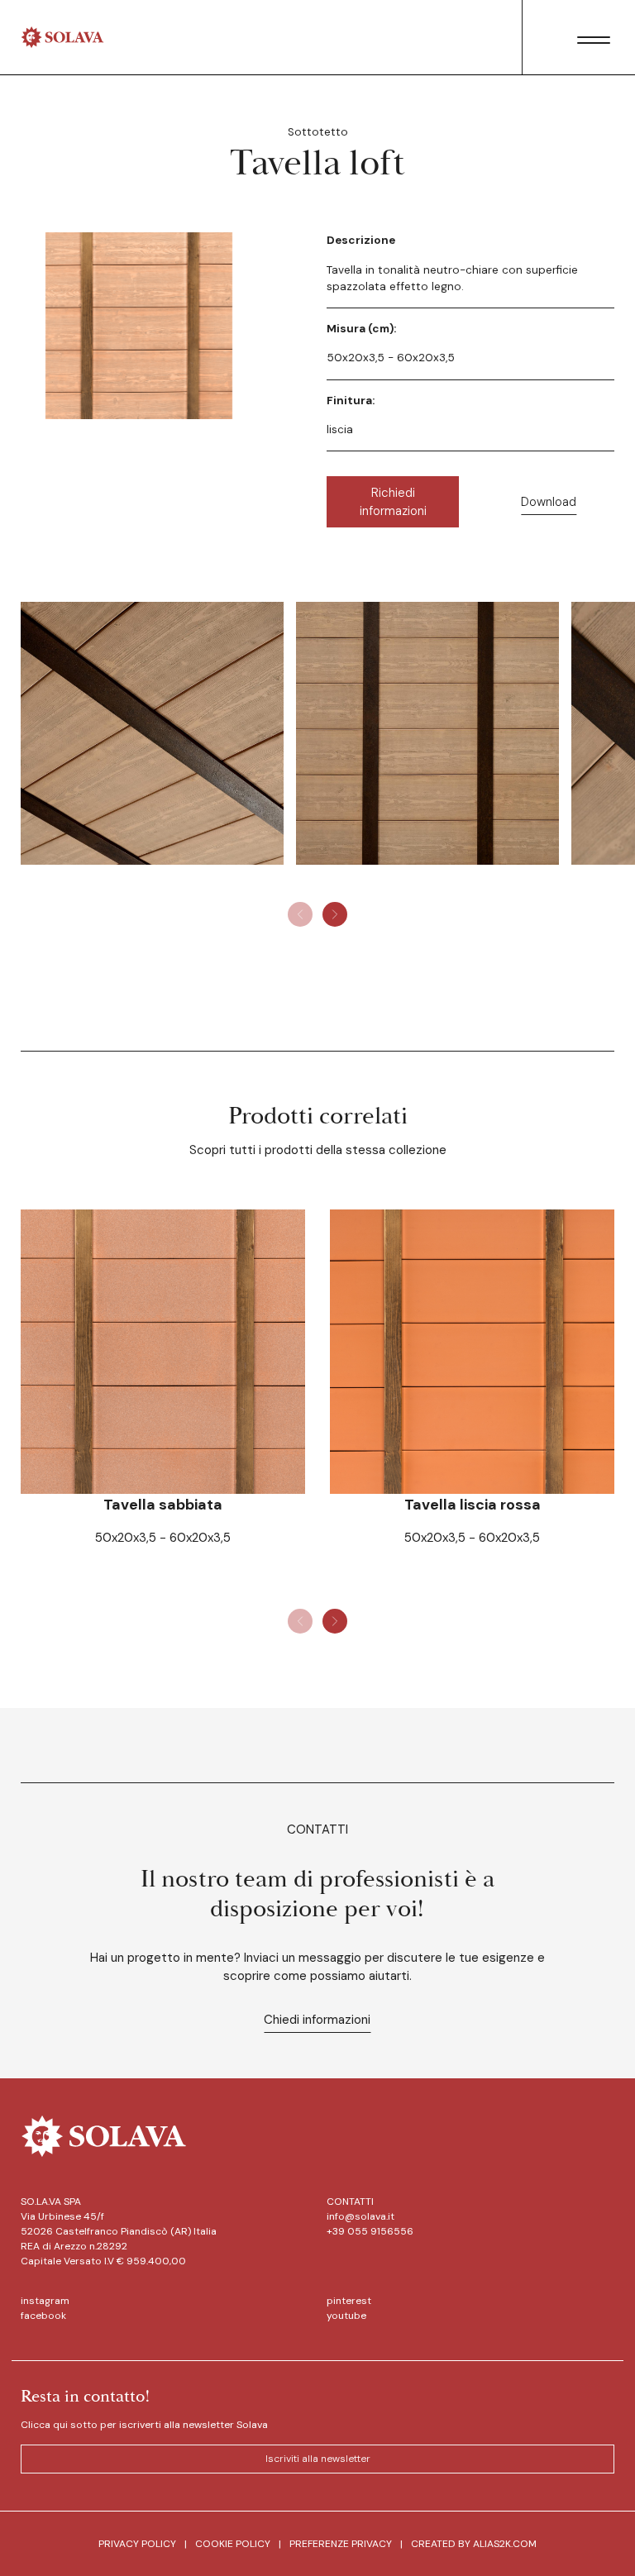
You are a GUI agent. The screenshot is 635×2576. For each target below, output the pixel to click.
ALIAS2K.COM (505, 2544)
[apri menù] (594, 40)
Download (549, 502)
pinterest (349, 2301)
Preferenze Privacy (341, 2544)
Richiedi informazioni (393, 502)
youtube (346, 2316)
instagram (45, 2301)
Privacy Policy (137, 2544)
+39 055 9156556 (370, 2231)
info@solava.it (360, 2216)
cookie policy (233, 2544)
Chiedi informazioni (317, 2020)
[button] (335, 914)
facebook (43, 2316)
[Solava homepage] (62, 36)
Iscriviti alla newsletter (318, 2459)
